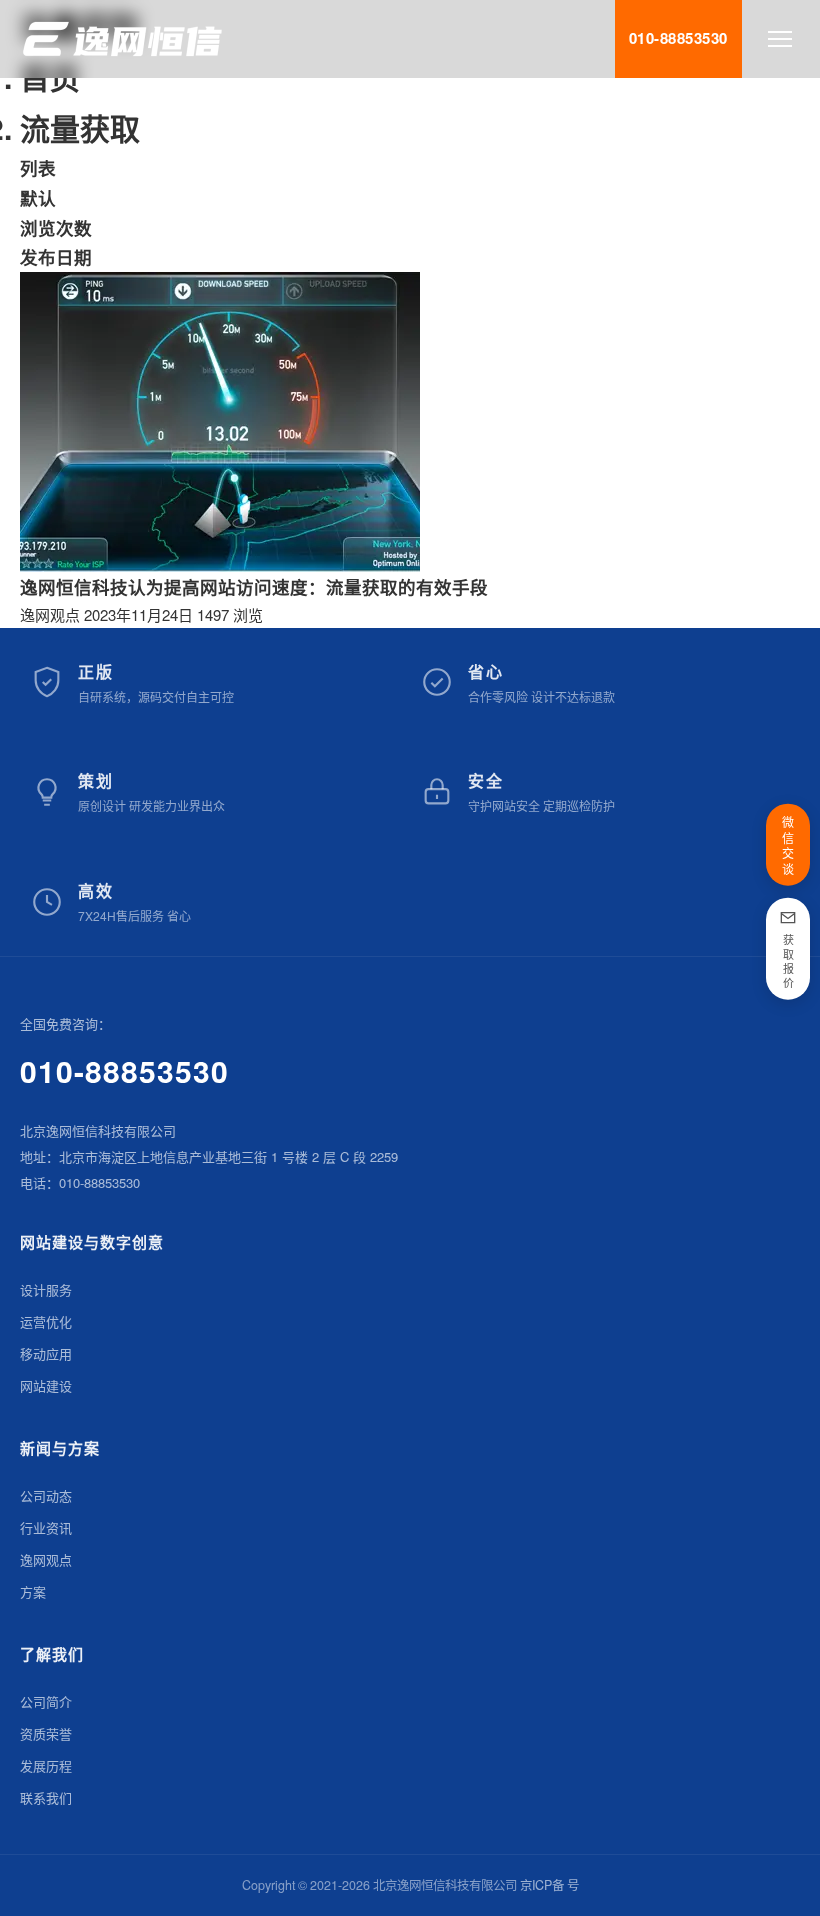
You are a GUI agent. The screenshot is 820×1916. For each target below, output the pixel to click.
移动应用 (46, 1353)
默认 (38, 197)
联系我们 (46, 1797)
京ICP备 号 (549, 1885)
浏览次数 (56, 227)
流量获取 (80, 127)
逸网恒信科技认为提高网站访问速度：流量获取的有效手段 (254, 586)
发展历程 (46, 1765)
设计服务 (46, 1289)
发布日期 (56, 256)
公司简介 (46, 1701)
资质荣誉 (46, 1733)
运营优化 (46, 1321)
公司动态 (46, 1495)
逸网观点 (50, 614)
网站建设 (46, 1385)
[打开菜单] (780, 39)
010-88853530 (124, 1070)
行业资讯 (46, 1527)
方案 (33, 1591)
